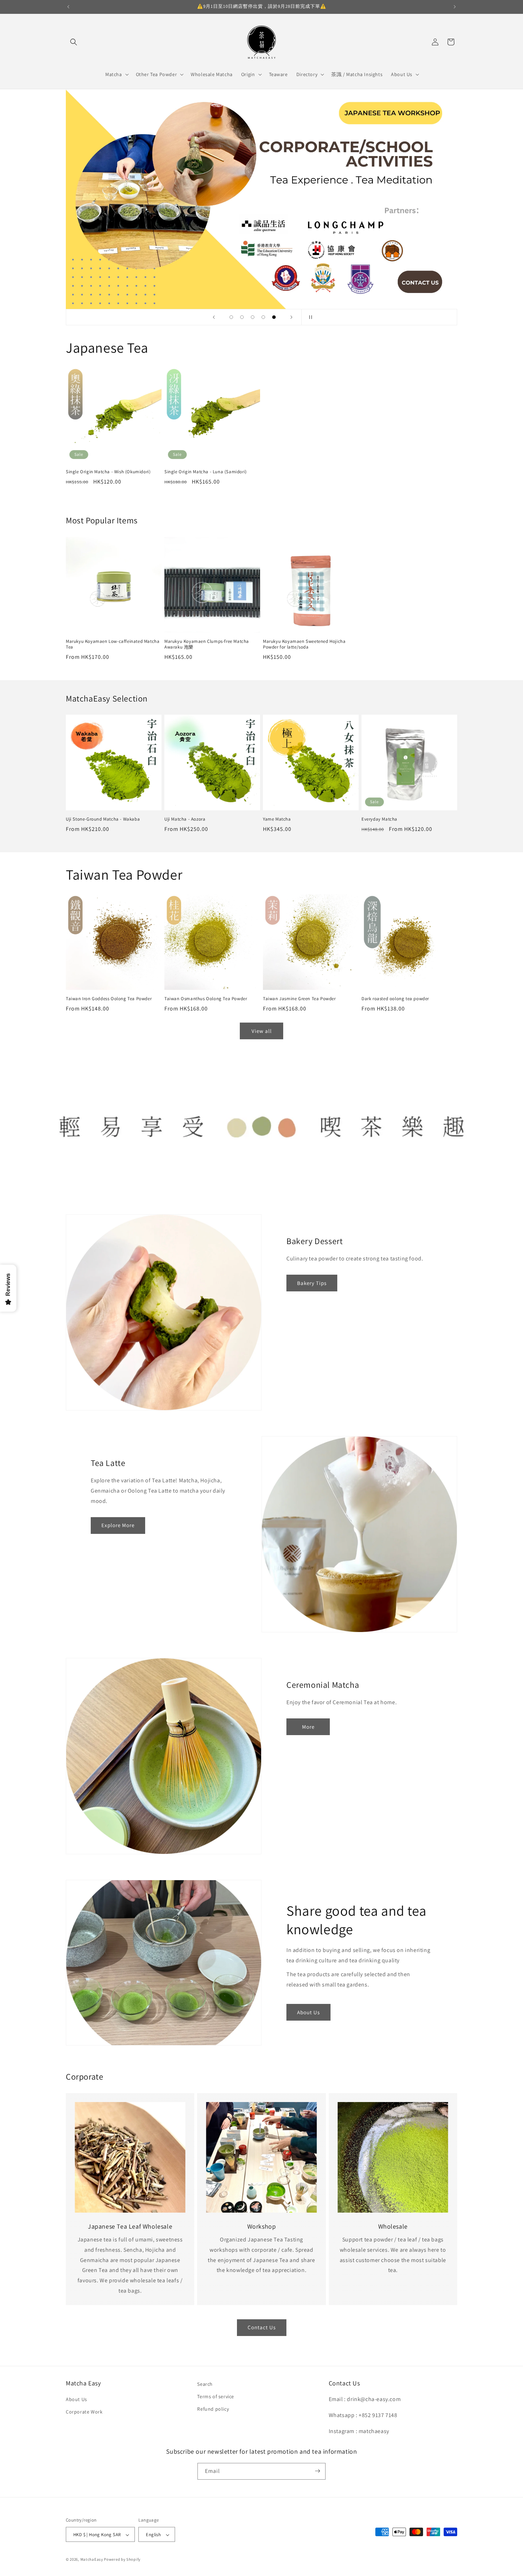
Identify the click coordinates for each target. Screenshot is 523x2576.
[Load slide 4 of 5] (263, 317)
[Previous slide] (214, 317)
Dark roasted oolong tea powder (395, 999)
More (308, 1727)
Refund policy (213, 2409)
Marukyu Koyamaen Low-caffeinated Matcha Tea (113, 644)
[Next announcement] (455, 7)
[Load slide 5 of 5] (274, 317)
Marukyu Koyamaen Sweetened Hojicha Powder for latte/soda (304, 644)
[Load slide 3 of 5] (253, 317)
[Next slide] (291, 317)
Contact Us (262, 2327)
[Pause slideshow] (309, 317)
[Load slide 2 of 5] (242, 317)
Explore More (118, 1525)
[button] (74, 42)
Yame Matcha (277, 819)
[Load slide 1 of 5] (231, 317)
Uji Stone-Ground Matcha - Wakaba (103, 819)
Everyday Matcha (379, 819)
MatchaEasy (92, 2560)
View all (262, 1031)
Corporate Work (84, 2412)
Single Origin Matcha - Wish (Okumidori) (108, 472)
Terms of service (216, 2396)
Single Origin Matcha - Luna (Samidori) (206, 472)
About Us (308, 2012)
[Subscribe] (317, 2471)
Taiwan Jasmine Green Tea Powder (299, 999)
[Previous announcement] (68, 7)
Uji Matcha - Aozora (185, 819)
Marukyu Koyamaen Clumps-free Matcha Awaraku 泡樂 (207, 644)
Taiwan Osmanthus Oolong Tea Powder (206, 999)
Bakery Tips (312, 1283)
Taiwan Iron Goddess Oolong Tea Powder (109, 999)
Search (205, 2384)
